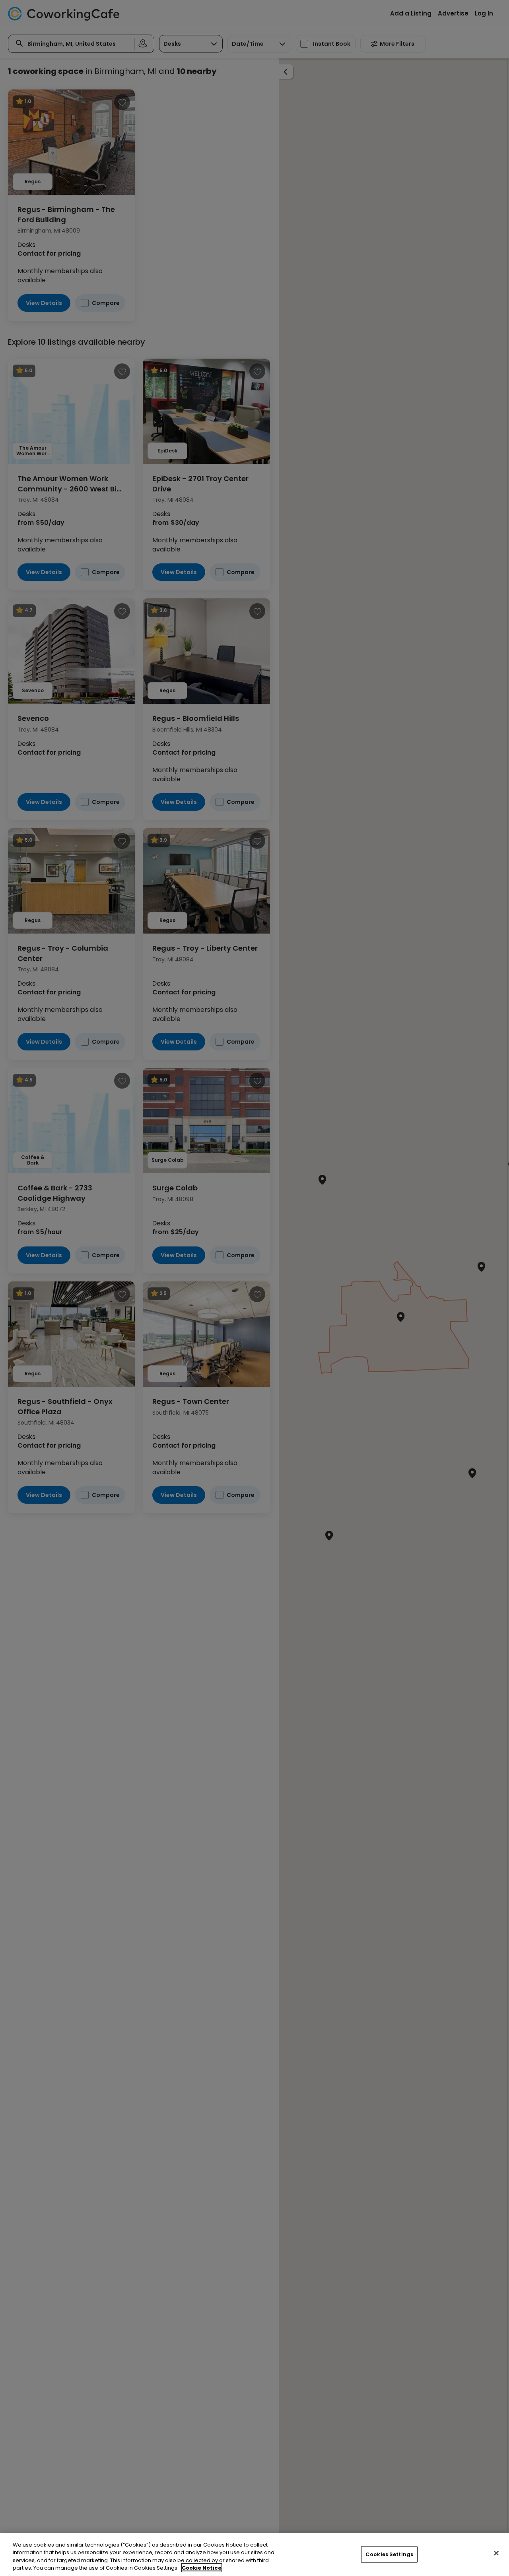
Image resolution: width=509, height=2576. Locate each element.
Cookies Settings (389, 2554)
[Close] (496, 2553)
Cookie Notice (202, 2568)
